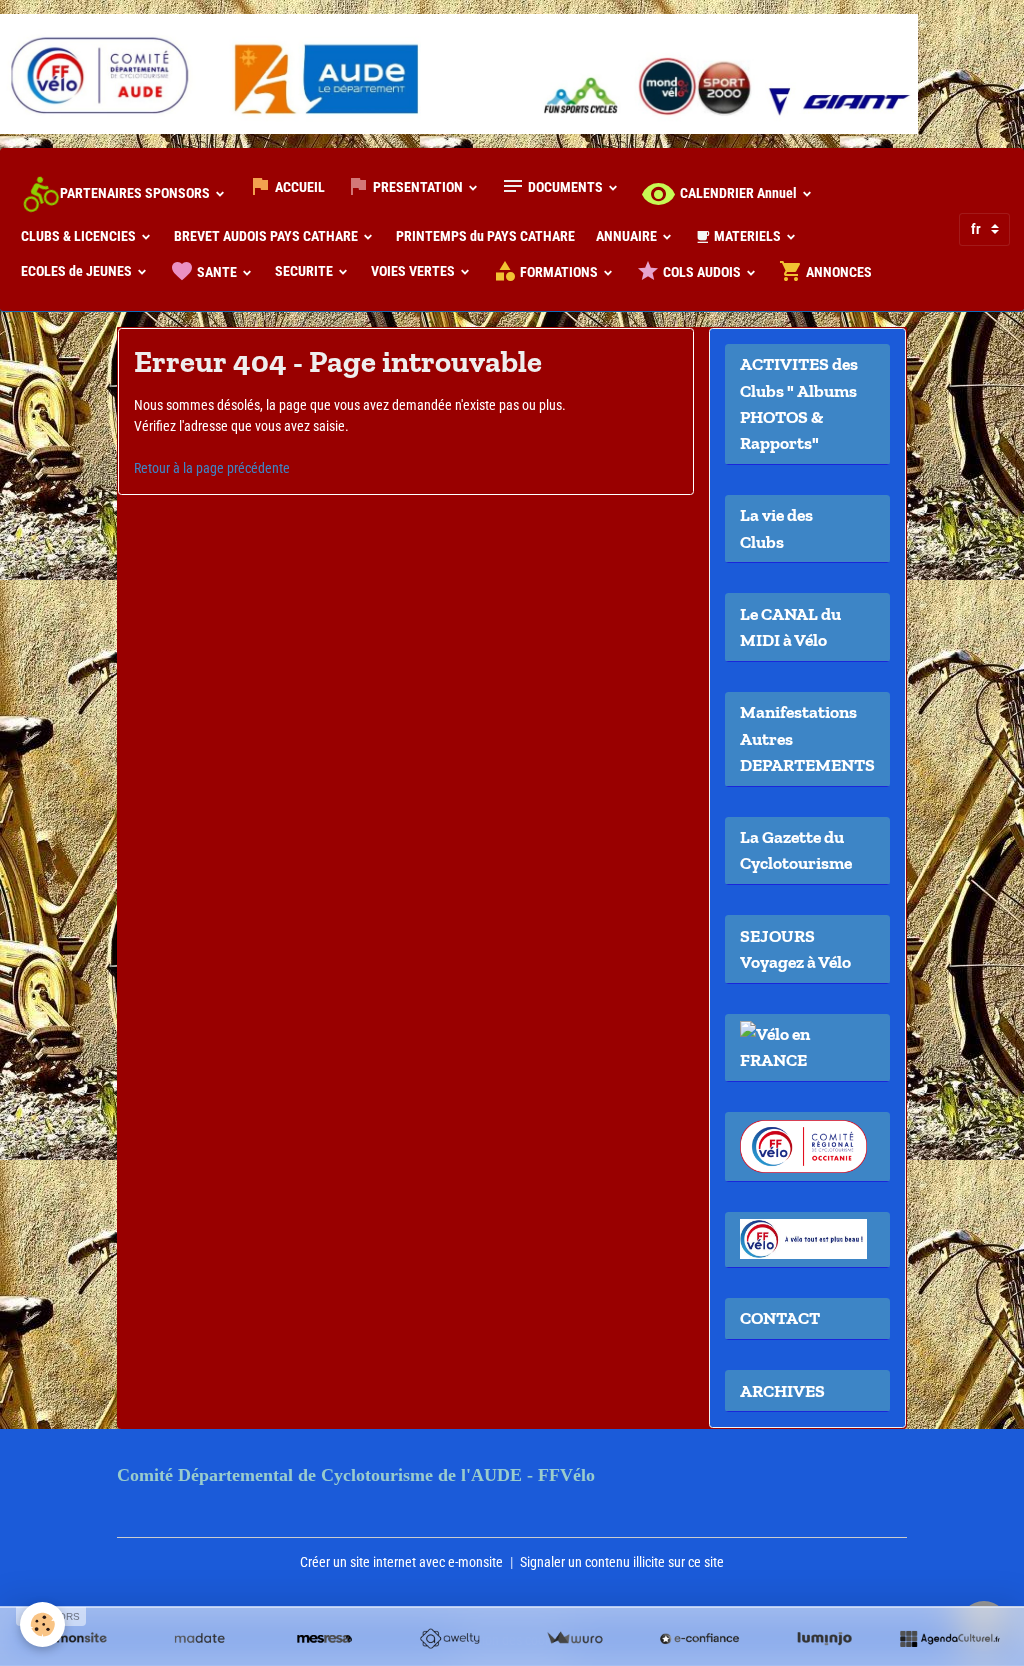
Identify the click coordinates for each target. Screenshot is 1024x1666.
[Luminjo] (824, 1639)
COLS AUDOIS (702, 272)
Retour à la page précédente (212, 468)
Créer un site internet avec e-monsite (401, 1562)
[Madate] (199, 1639)
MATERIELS (747, 236)
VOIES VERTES (414, 271)
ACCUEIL (298, 187)
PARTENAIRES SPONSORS (135, 193)
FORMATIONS (559, 272)
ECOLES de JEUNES (78, 271)
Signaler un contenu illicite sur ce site (622, 1562)
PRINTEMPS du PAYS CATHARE (485, 236)
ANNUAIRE (628, 236)
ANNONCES (837, 272)
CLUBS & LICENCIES (80, 236)
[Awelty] (449, 1639)
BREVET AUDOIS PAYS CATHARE (267, 236)
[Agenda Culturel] (949, 1639)
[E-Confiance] (699, 1639)
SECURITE (305, 271)
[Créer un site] (74, 1639)
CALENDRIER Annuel (738, 193)
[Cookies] (42, 1624)
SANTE (217, 272)
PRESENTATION (418, 187)
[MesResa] (324, 1639)
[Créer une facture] (574, 1639)
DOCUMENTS (565, 187)
